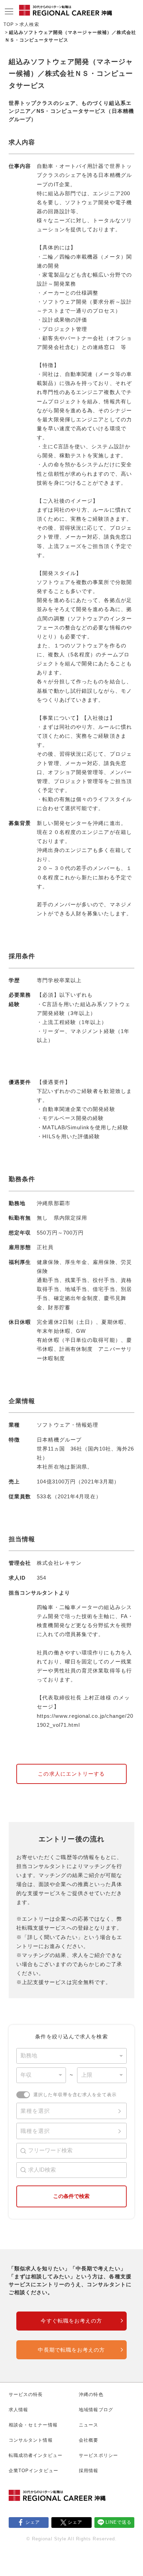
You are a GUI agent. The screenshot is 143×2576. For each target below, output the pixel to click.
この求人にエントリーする (71, 1774)
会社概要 (89, 2440)
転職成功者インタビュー (36, 2455)
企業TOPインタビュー (33, 2471)
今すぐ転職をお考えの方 (71, 2321)
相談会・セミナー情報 (33, 2425)
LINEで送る (119, 2522)
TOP (9, 24)
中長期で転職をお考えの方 (71, 2350)
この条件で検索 (71, 2196)
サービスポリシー (98, 2455)
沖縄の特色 (91, 2394)
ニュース (89, 2425)
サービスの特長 (26, 2394)
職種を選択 (35, 2131)
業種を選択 (35, 2111)
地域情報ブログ (96, 2410)
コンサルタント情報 (31, 2440)
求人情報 (18, 2410)
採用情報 (89, 2471)
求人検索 (29, 24)
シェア (33, 2522)
